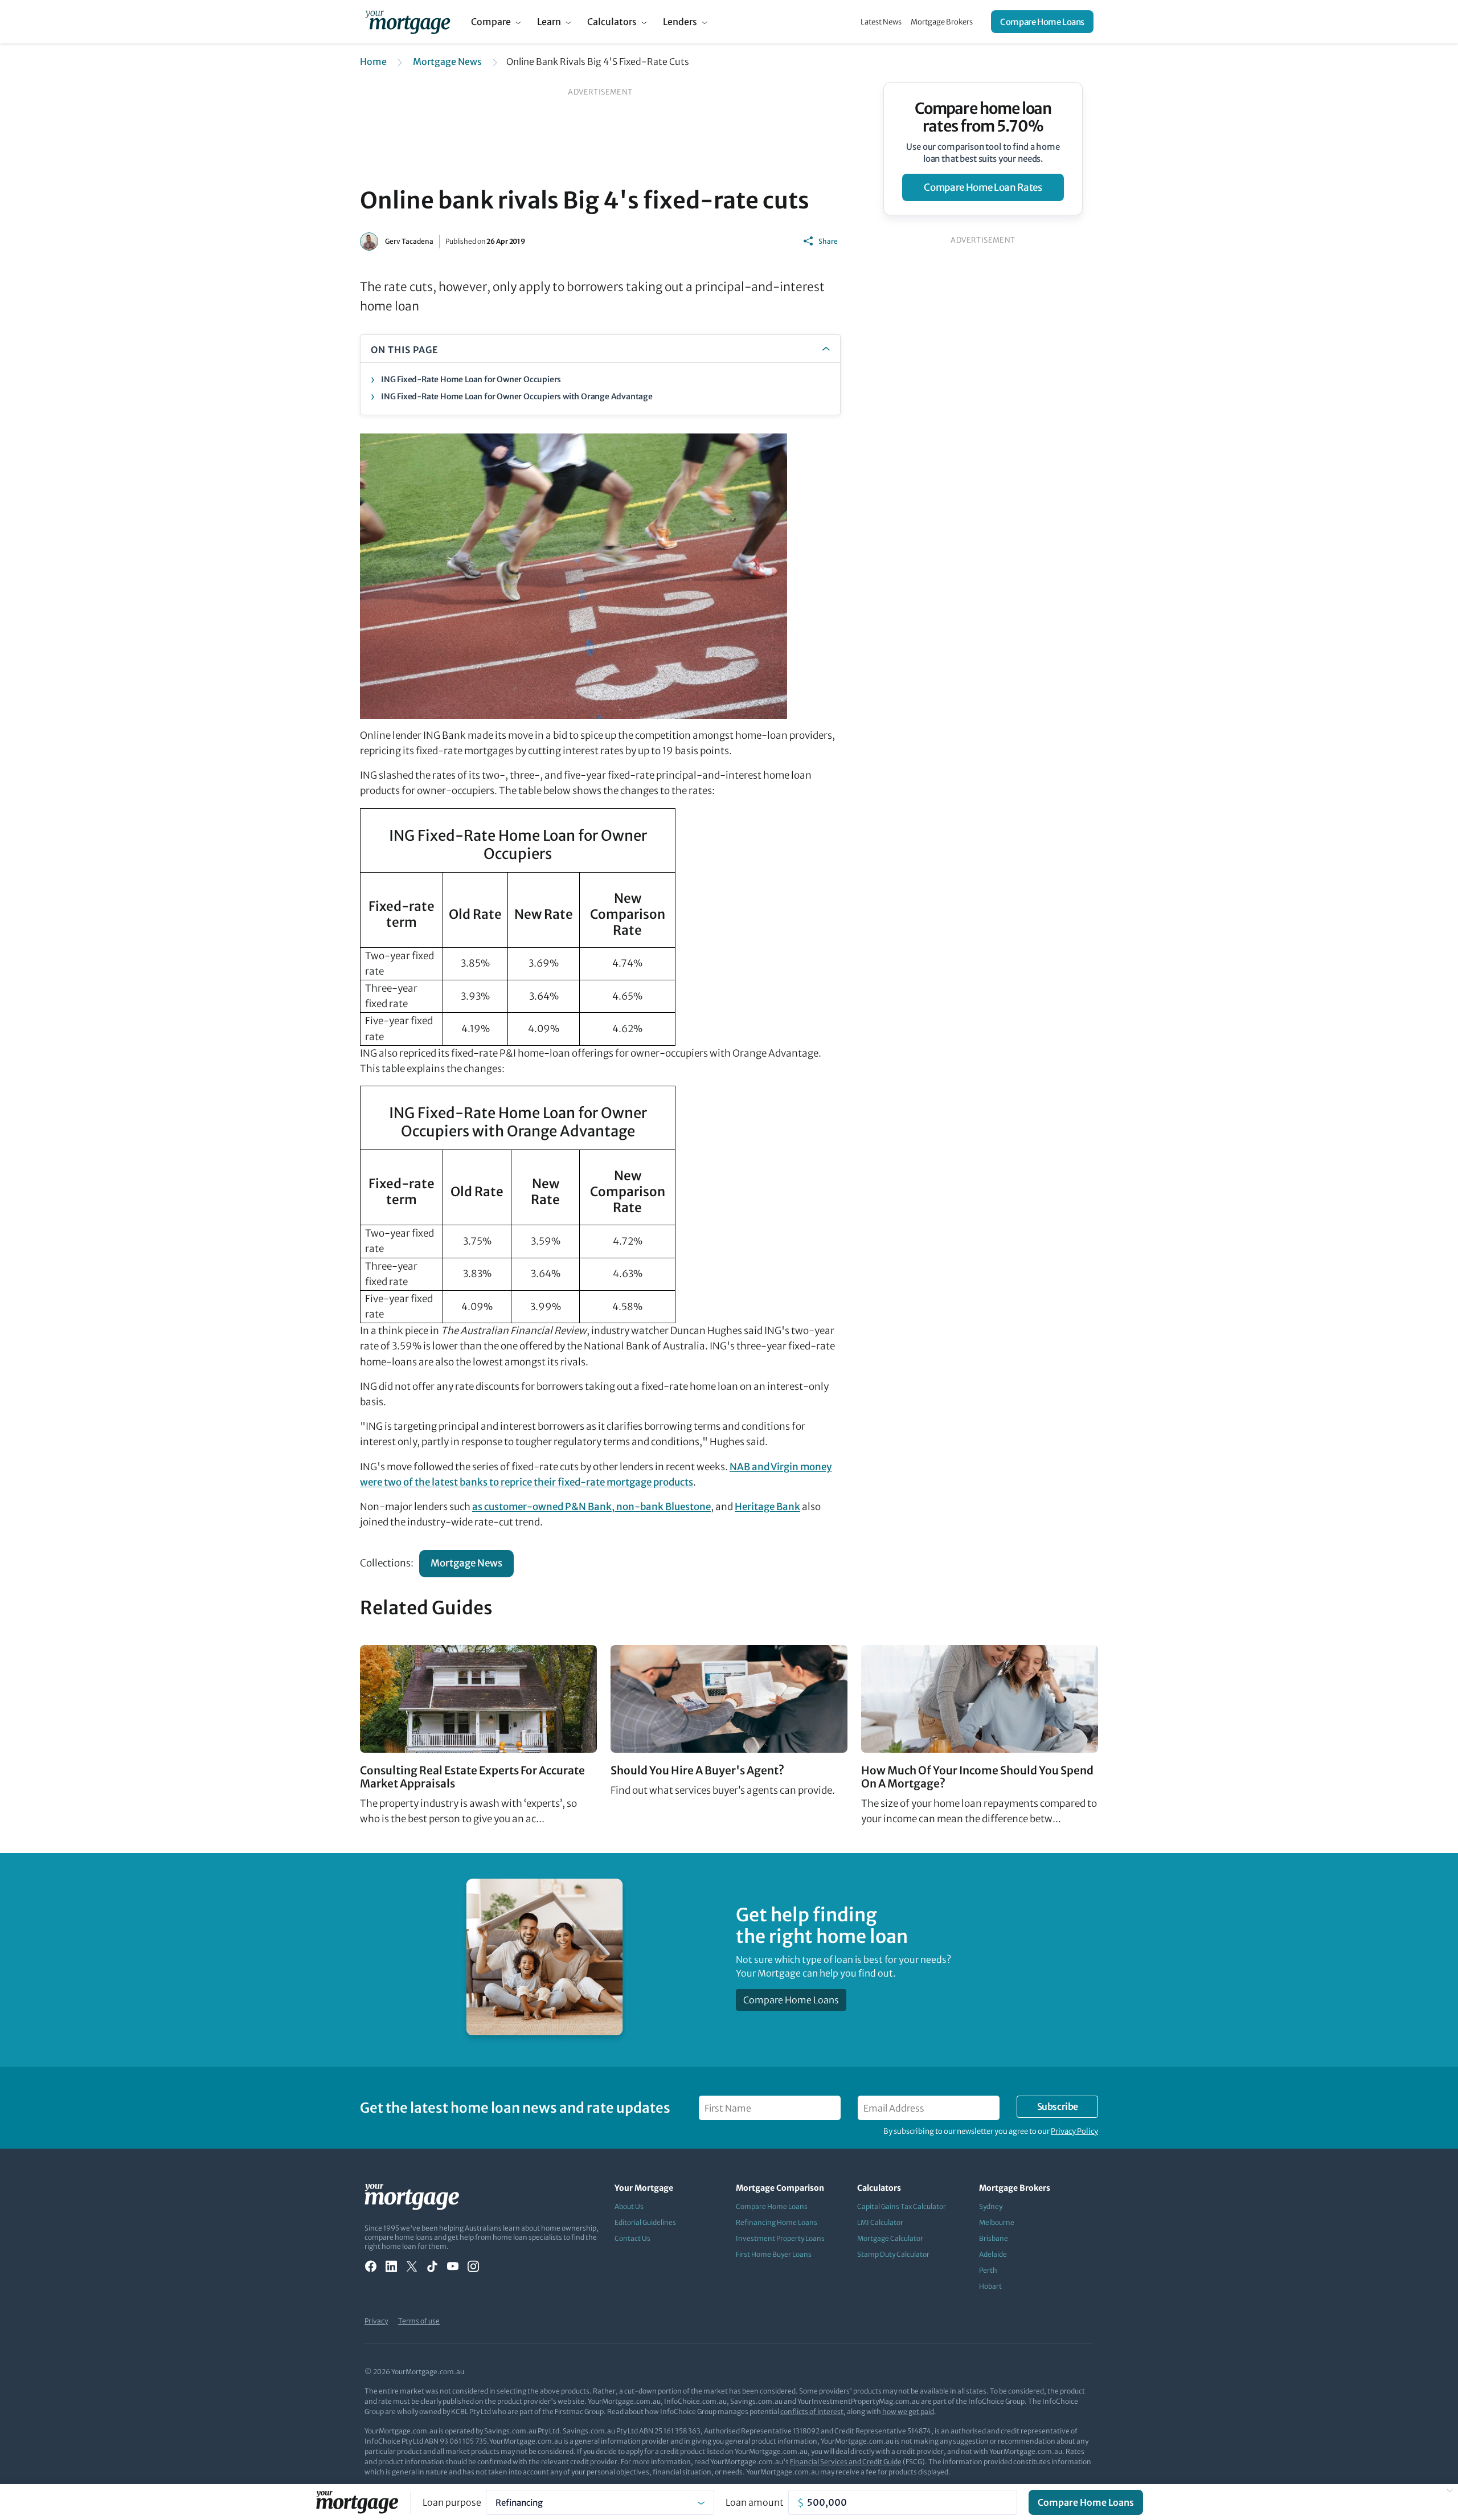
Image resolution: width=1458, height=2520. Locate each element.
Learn (549, 22)
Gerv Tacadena (409, 241)
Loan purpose (452, 2502)
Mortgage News (447, 62)
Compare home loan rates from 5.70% (983, 117)
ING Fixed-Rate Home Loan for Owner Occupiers (471, 379)
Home (373, 62)
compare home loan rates (983, 187)
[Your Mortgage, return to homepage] (407, 22)
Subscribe (1058, 2106)
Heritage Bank (767, 1507)
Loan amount (755, 2502)
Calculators (612, 22)
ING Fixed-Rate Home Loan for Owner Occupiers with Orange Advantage (517, 396)
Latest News (881, 22)
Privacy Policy (1074, 2131)
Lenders (680, 22)
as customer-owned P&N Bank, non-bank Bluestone (591, 1507)
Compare (491, 22)
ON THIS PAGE (405, 350)
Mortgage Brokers (942, 22)
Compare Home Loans (1042, 22)
